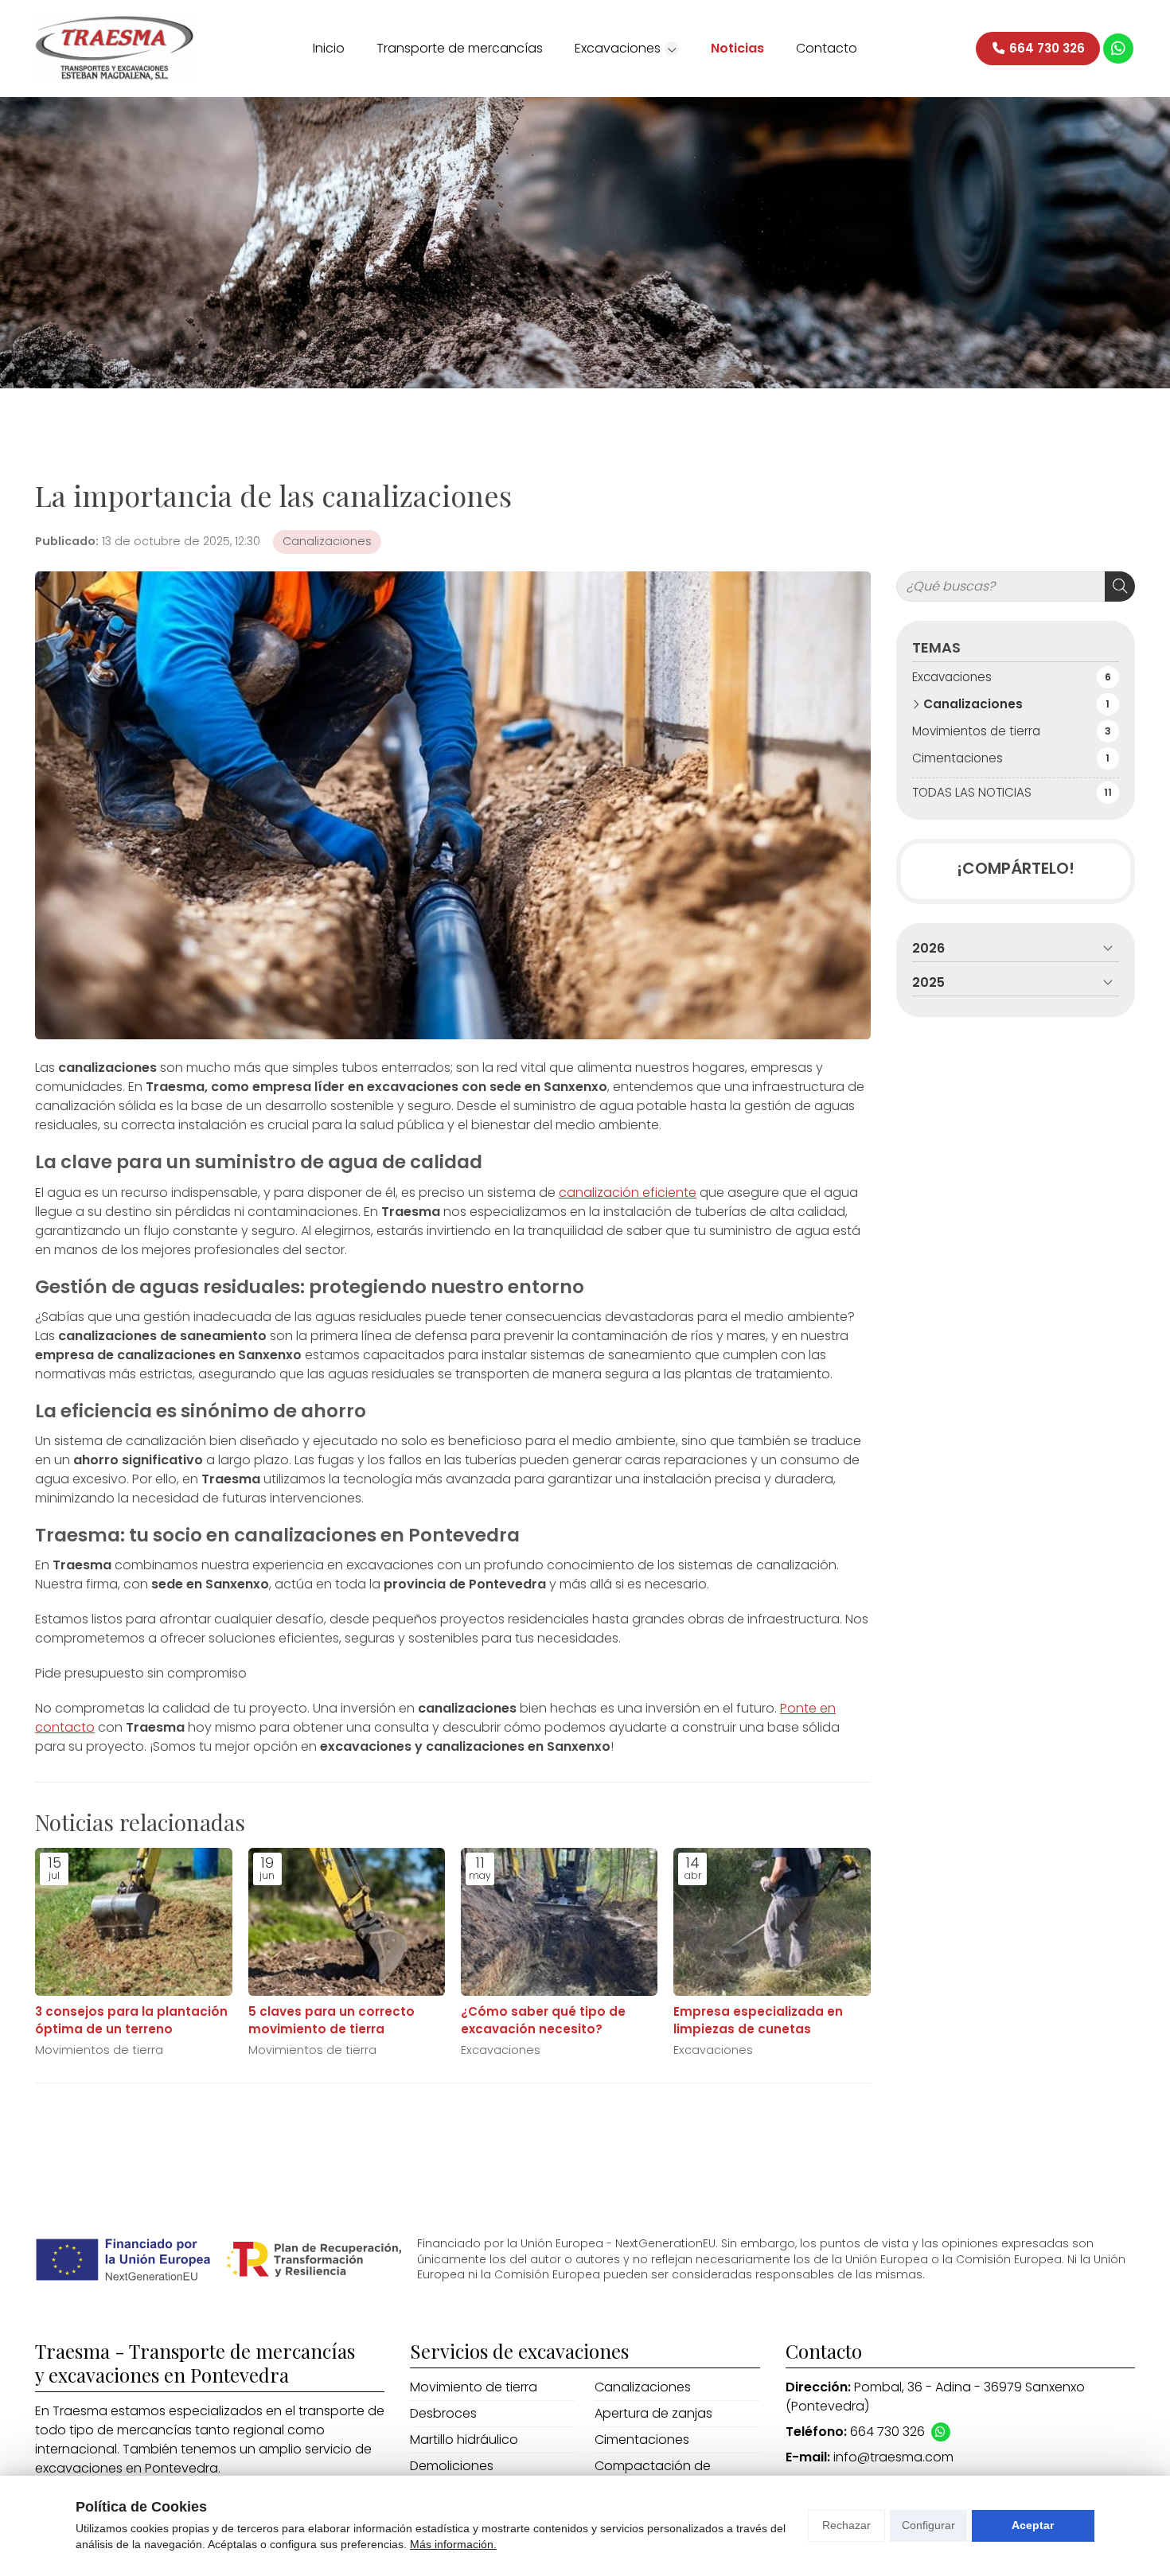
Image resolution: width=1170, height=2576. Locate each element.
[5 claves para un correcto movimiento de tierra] (347, 1922)
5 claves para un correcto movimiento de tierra (331, 2020)
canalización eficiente (628, 1193)
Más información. (453, 2544)
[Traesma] (115, 49)
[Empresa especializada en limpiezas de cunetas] (772, 1922)
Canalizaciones (327, 541)
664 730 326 (887, 2432)
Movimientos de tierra (99, 2050)
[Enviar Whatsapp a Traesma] (1118, 49)
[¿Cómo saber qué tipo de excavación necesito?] (559, 1922)
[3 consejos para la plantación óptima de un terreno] (133, 1922)
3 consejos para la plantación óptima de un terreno (131, 2020)
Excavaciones (501, 2050)
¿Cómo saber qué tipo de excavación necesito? (543, 2020)
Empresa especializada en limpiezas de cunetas (758, 2020)
